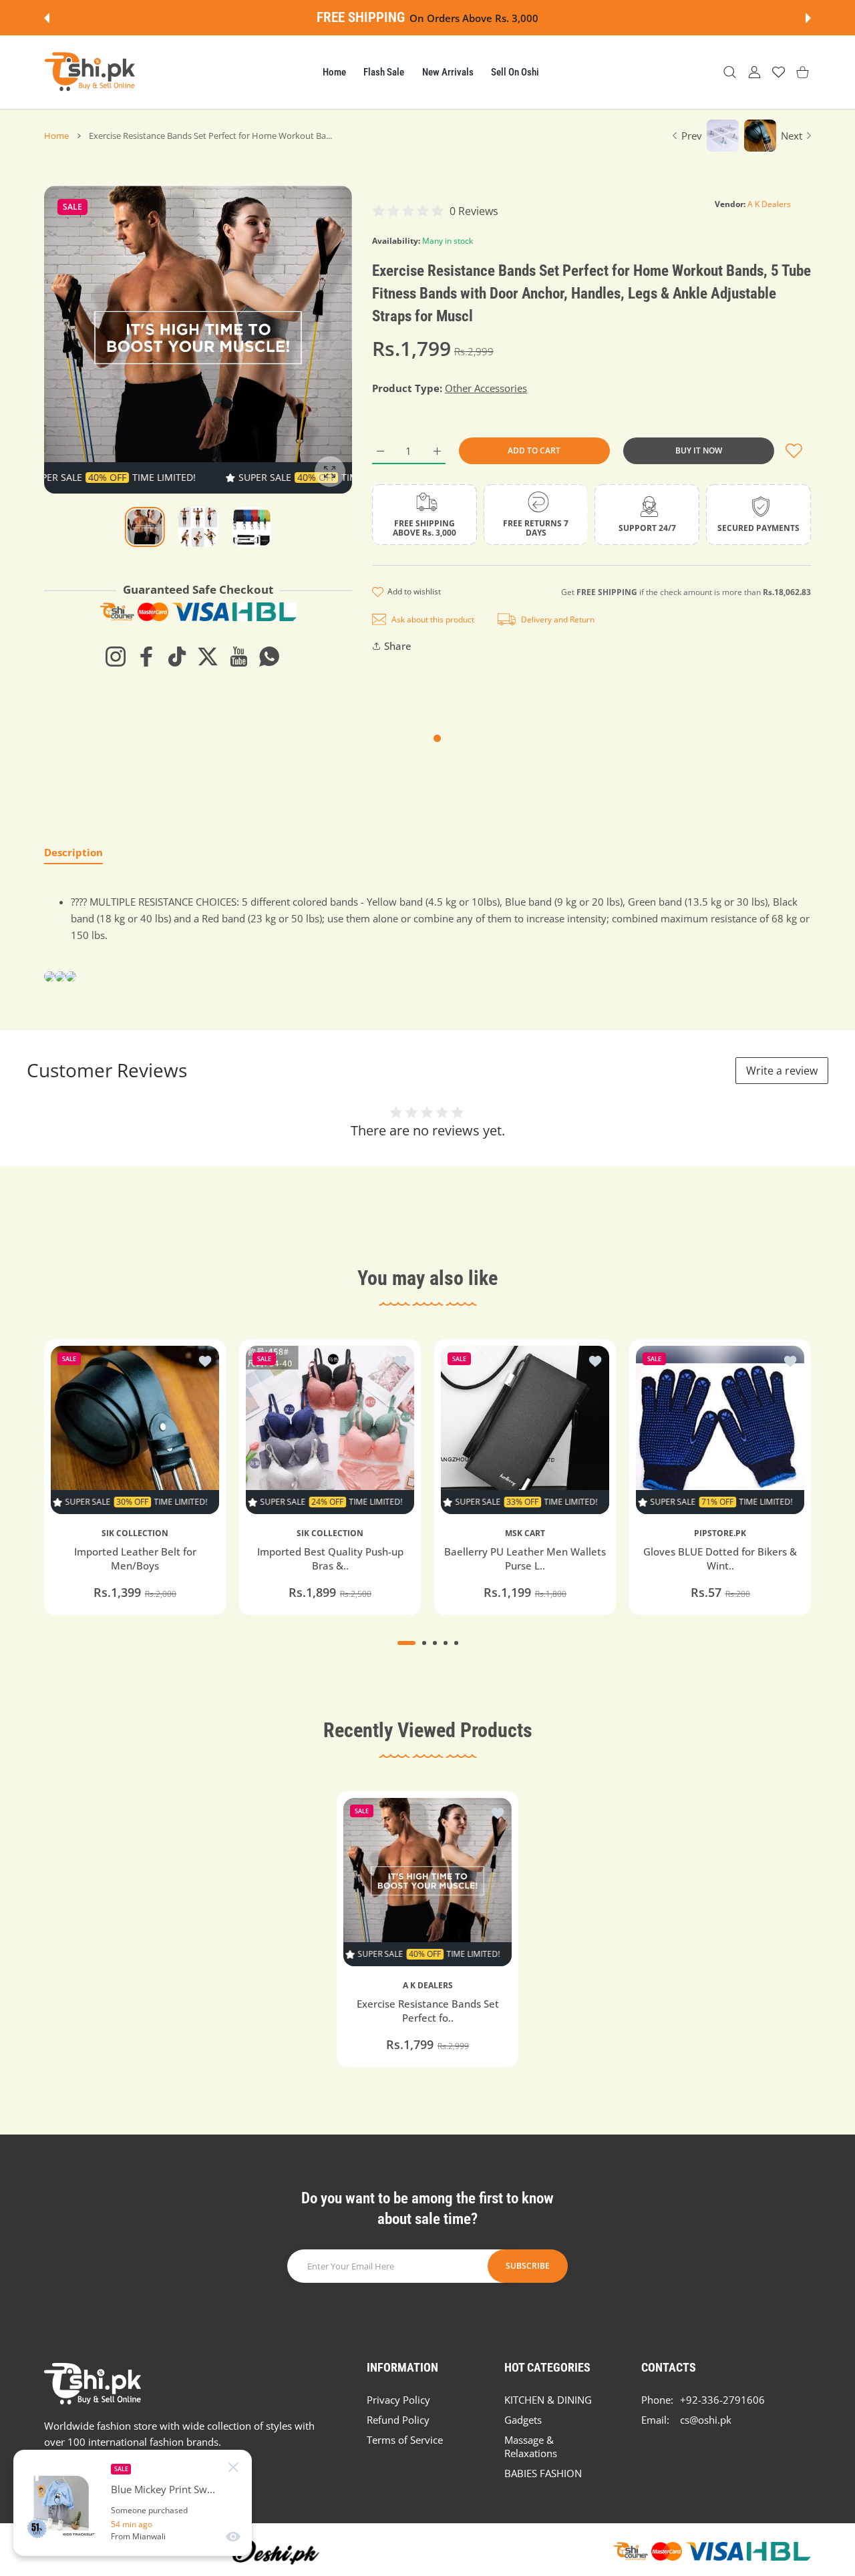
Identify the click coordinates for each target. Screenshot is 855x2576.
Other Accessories (486, 388)
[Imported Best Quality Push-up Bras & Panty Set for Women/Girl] (330, 1430)
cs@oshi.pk (706, 2420)
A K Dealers (769, 204)
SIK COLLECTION (135, 1533)
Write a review (782, 1071)
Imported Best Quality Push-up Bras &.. (330, 1558)
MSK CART (525, 1533)
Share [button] (398, 646)
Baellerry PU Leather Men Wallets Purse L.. (525, 1558)
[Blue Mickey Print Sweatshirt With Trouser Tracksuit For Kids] (62, 2503)
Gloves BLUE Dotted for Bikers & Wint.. (720, 1558)
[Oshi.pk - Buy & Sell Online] (91, 72)
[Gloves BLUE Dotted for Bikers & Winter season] (720, 1430)
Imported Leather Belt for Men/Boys (135, 1558)
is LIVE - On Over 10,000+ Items (465, 18)
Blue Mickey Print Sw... (163, 2490)
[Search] (730, 72)
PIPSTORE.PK (720, 1533)
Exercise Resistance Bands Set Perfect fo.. (428, 2011)
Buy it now (699, 450)
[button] (47, 18)
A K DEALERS (428, 1986)
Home (56, 136)
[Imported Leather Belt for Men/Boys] (135, 1430)
